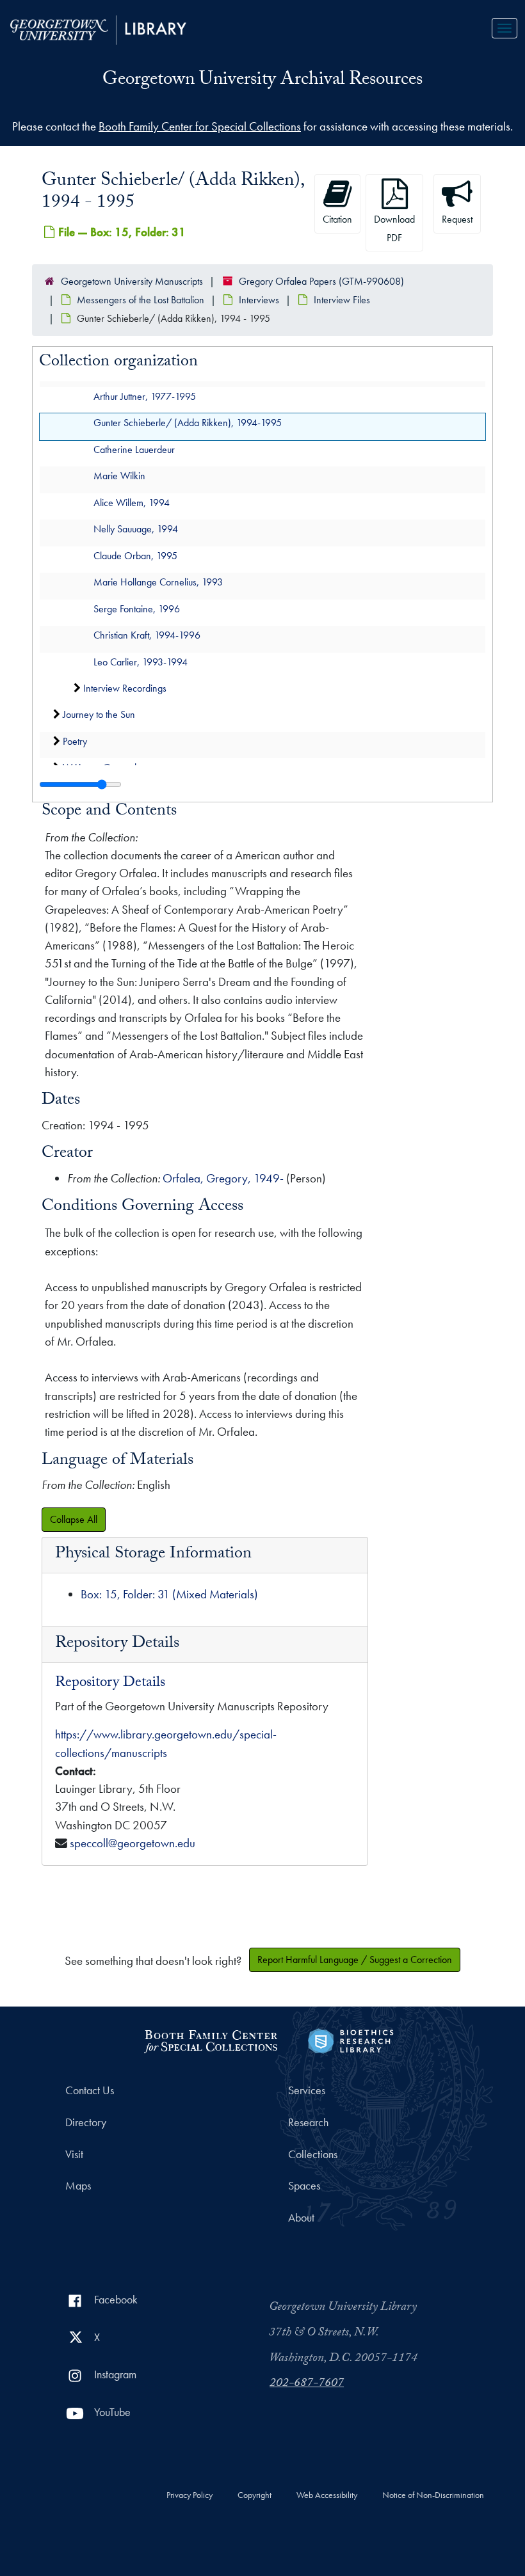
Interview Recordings (125, 688)
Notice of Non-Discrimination (433, 2495)
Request (457, 219)
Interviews (259, 300)
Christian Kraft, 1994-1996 (147, 635)
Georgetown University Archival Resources (262, 81)
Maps (78, 2186)
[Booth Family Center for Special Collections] (210, 2039)
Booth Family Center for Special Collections (200, 126)
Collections (313, 2154)
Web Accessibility (327, 2495)
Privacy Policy (190, 2495)
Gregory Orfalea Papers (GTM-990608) (321, 281)
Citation (337, 219)
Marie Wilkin (119, 476)
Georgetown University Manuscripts (132, 281)
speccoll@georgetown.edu (133, 1843)
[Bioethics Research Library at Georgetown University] (351, 2039)
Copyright (254, 2495)
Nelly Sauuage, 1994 (136, 529)
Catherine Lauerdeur (134, 449)
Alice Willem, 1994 (132, 502)
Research (308, 2122)
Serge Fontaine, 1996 (137, 608)
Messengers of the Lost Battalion (141, 300)
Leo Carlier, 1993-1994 (141, 661)
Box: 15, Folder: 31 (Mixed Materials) (169, 1594)
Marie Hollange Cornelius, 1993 (158, 582)
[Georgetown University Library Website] (98, 28)
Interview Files (342, 300)
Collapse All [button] (74, 1519)
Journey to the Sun (99, 714)
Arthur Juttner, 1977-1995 (145, 396)
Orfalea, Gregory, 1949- (223, 1178)
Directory (86, 2122)
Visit (74, 2154)
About (301, 2218)
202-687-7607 (307, 2384)
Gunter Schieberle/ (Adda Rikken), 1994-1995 (188, 423)
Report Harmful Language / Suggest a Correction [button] (355, 1960)
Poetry (75, 741)
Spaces (304, 2186)
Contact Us (90, 2090)
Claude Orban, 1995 (135, 555)
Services (307, 2090)
